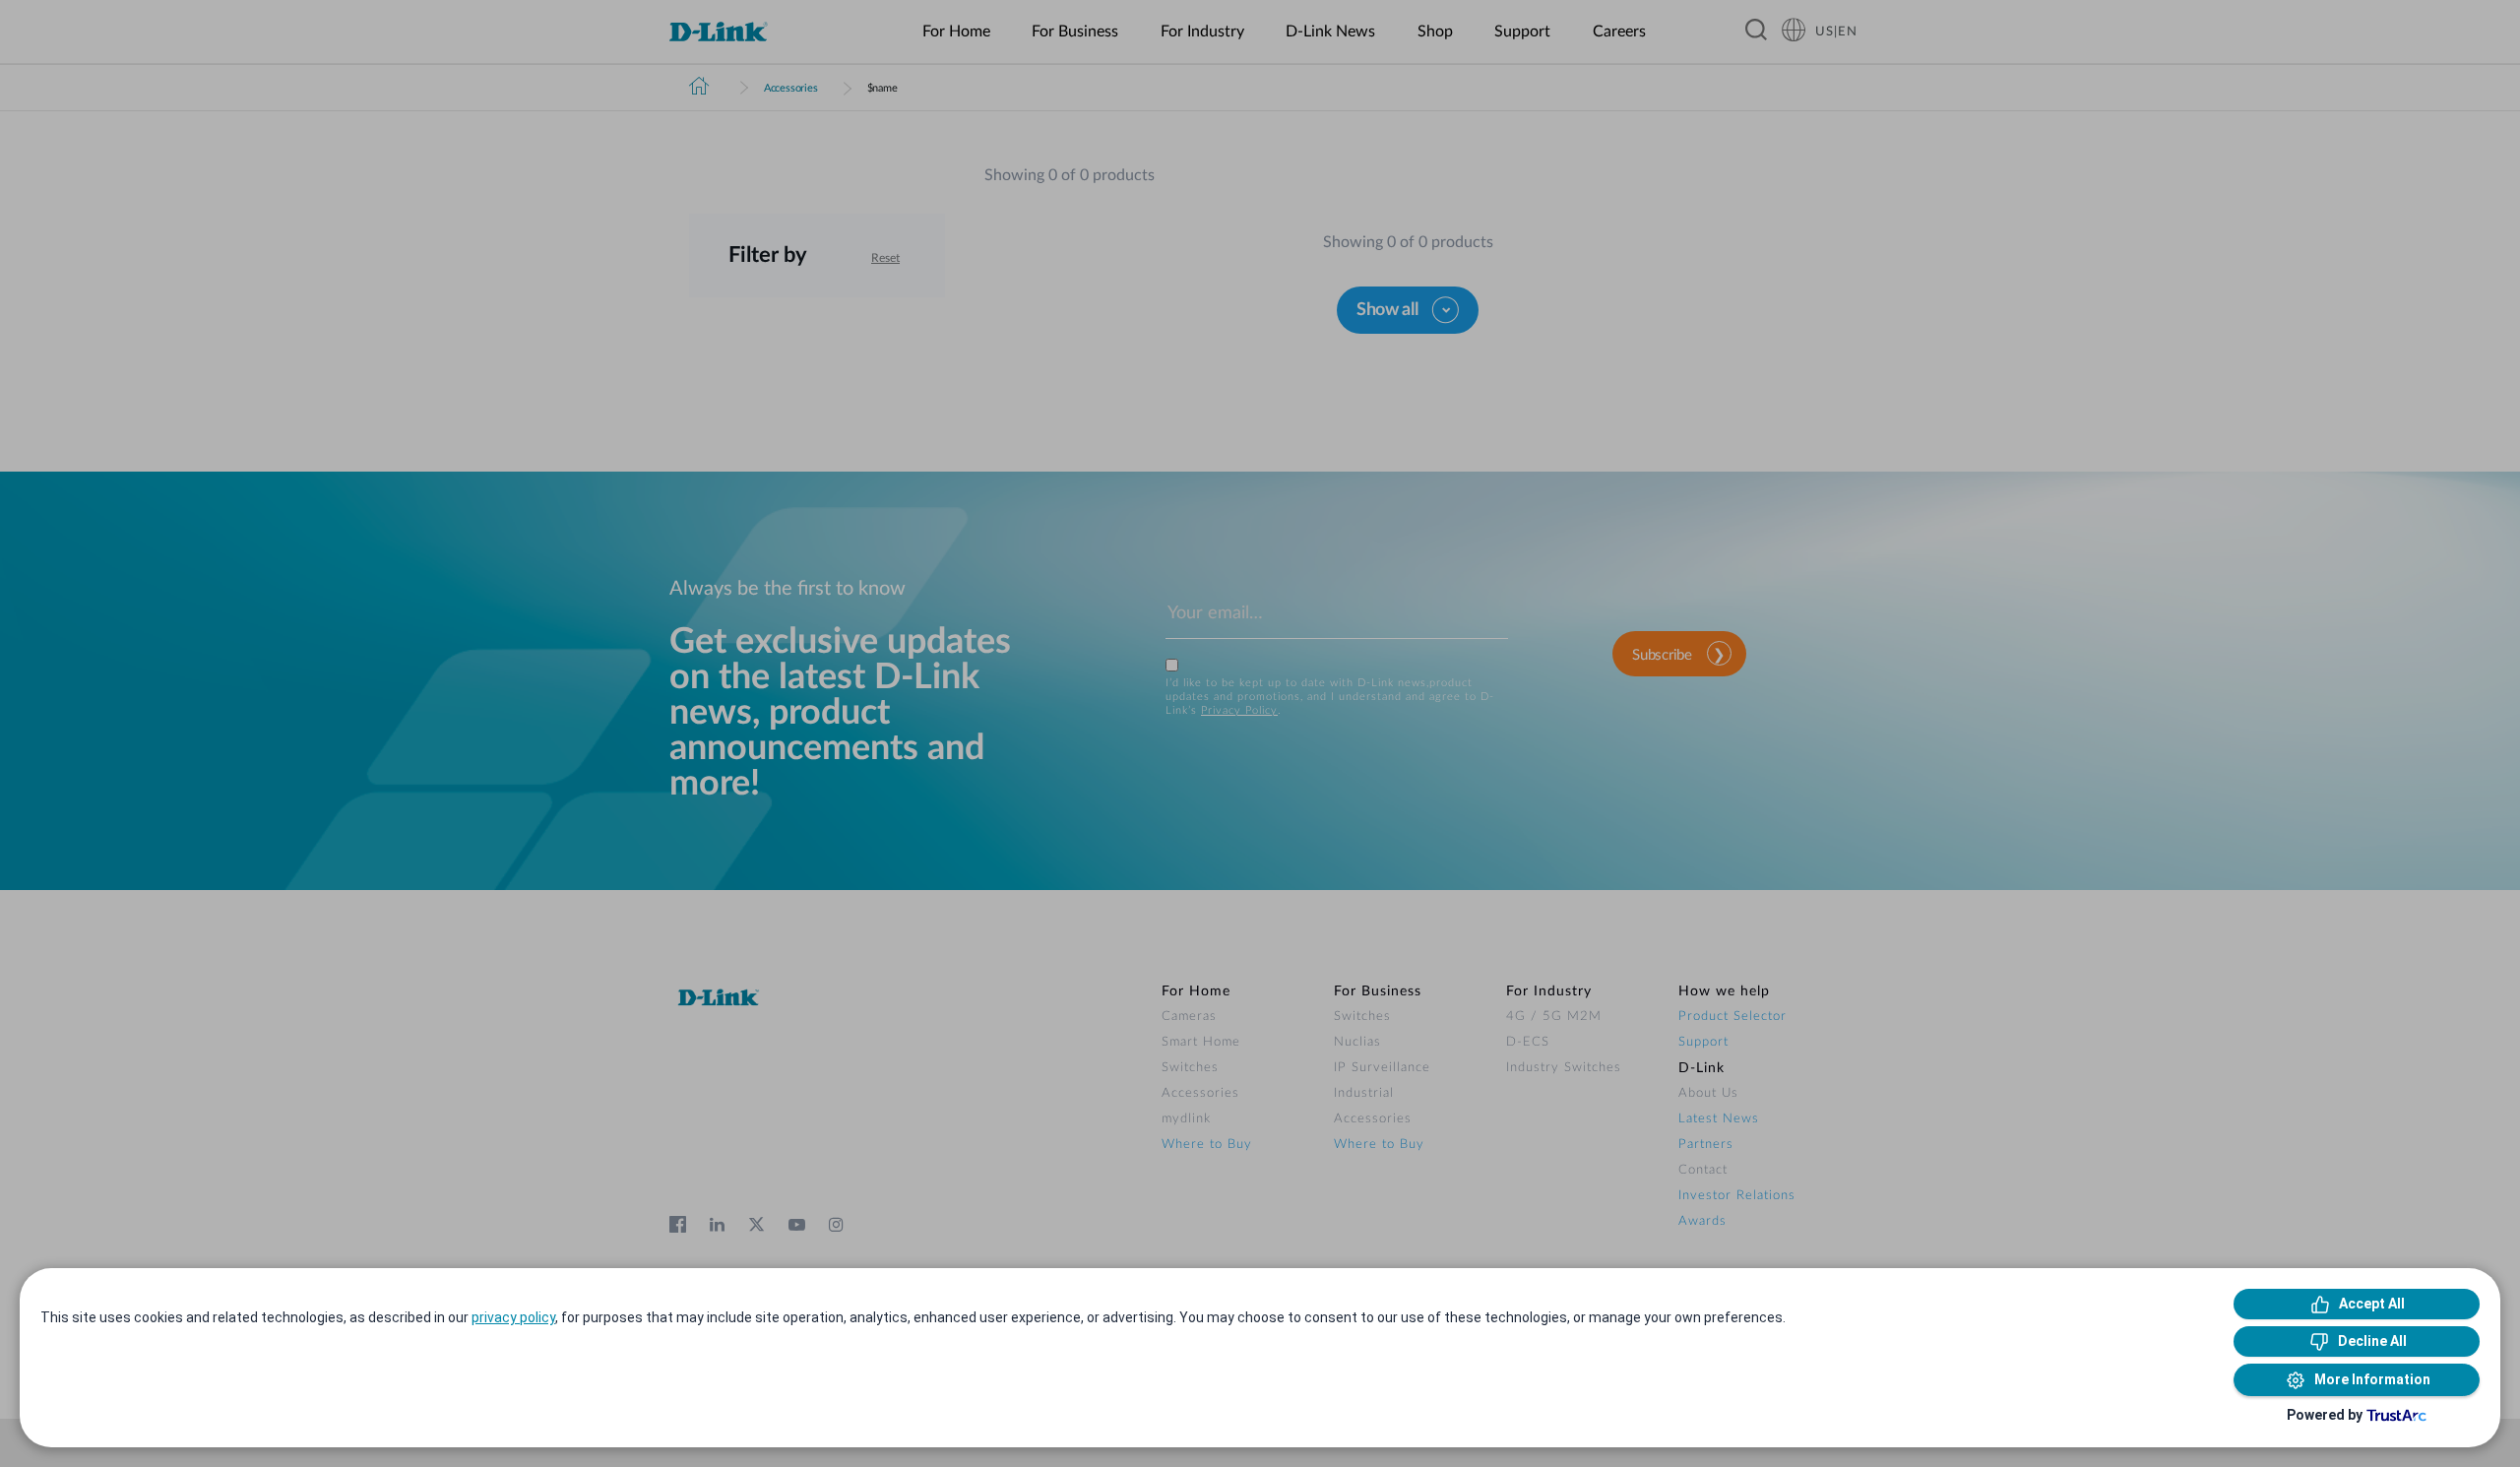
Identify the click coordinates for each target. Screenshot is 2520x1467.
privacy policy (513, 1317)
